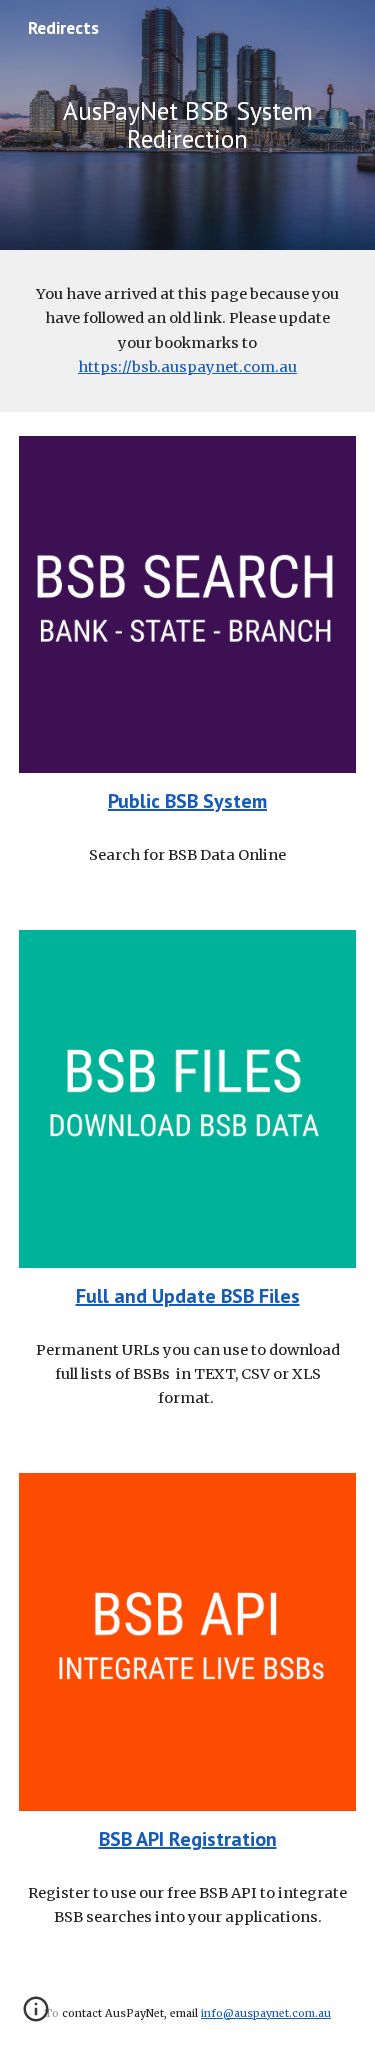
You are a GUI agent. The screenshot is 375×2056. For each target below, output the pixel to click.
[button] (36, 2016)
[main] (188, 125)
